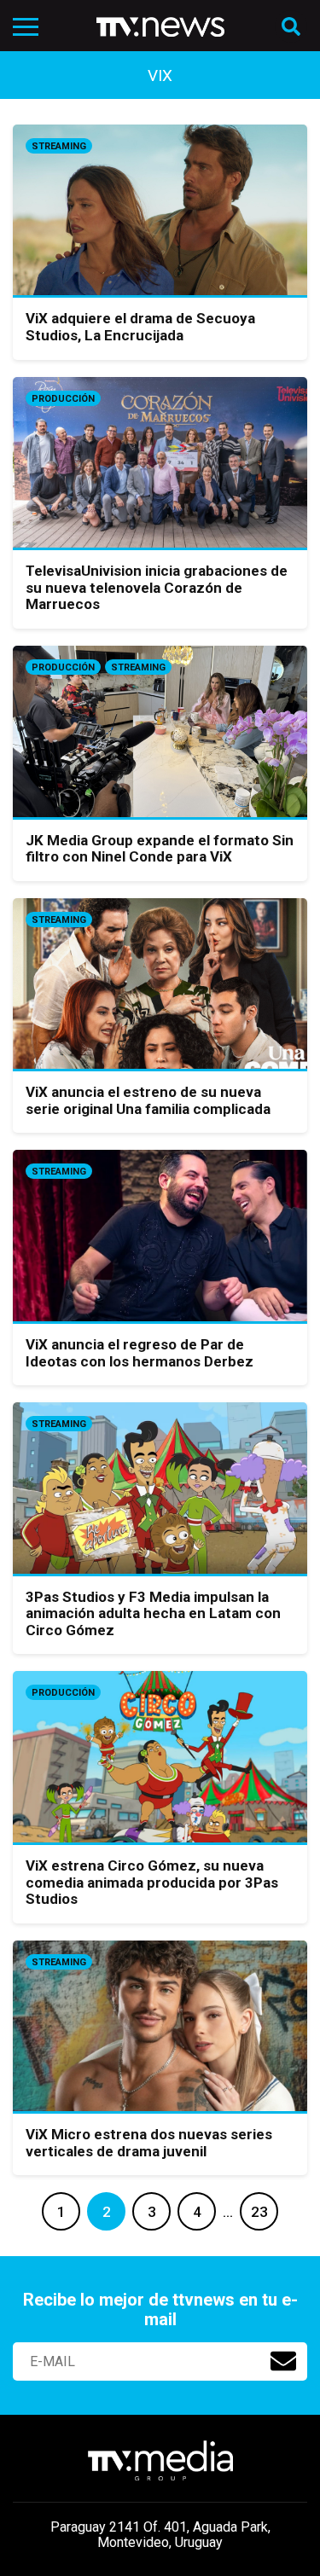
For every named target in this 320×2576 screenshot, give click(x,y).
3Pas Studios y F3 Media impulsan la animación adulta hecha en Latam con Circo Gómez (153, 1613)
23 (259, 2212)
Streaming (59, 146)
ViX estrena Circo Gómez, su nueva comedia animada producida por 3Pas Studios (152, 1882)
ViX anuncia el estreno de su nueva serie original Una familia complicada (148, 1100)
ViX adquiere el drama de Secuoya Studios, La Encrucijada (140, 327)
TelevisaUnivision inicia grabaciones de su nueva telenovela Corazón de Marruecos (157, 587)
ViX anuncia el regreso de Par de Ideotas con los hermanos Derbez (140, 1353)
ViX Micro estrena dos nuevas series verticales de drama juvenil (149, 2143)
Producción (63, 399)
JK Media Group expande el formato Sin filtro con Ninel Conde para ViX (160, 849)
